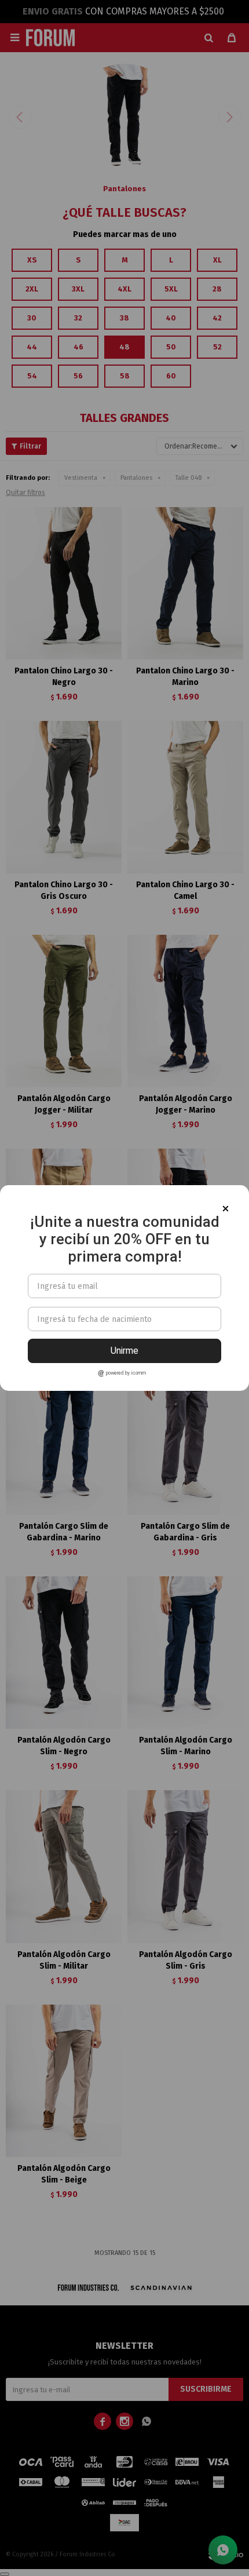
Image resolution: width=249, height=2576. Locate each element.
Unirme (124, 1351)
